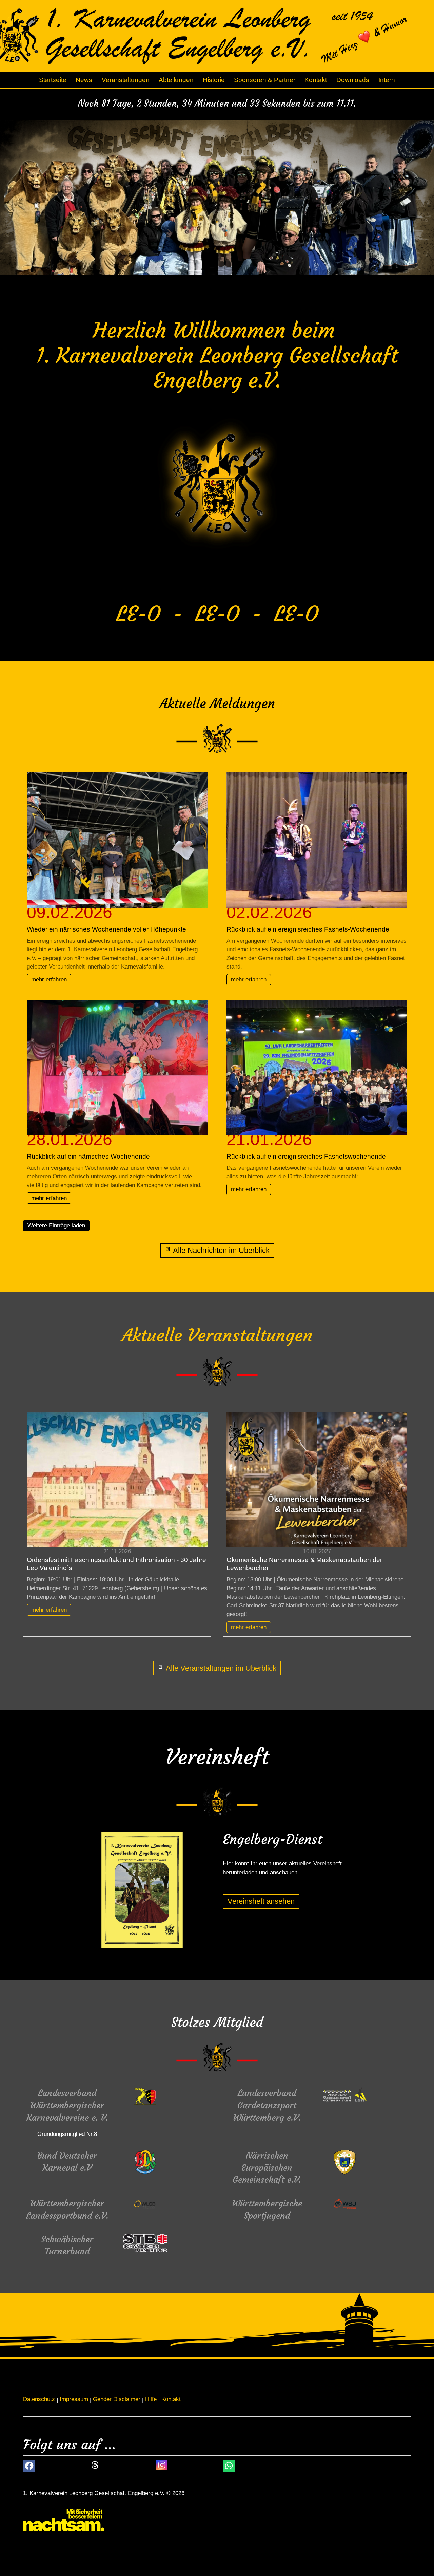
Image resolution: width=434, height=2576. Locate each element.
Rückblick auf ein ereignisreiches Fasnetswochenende (306, 1156)
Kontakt (316, 80)
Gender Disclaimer (117, 2399)
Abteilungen (176, 80)
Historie (214, 80)
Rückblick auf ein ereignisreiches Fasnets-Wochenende (308, 929)
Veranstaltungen (126, 80)
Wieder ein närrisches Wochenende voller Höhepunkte (106, 929)
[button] (29, 2466)
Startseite (53, 80)
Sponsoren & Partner (265, 80)
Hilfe (151, 2399)
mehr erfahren (49, 980)
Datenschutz (39, 2399)
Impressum (74, 2399)
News (84, 80)
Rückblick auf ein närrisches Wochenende (88, 1156)
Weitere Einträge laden (56, 1226)
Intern (387, 80)
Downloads (353, 80)
